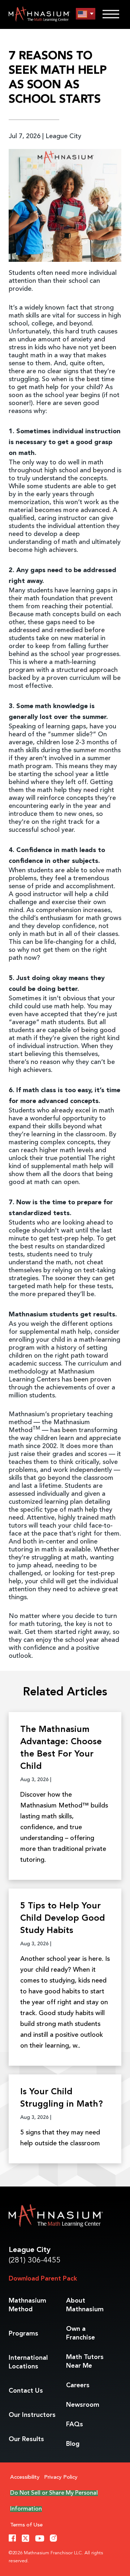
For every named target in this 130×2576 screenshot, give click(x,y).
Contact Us (26, 2391)
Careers (78, 2385)
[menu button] (86, 14)
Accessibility (25, 2477)
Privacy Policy (61, 2477)
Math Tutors (85, 2362)
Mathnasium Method (27, 2305)
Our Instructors (32, 2415)
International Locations (28, 2362)
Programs (23, 2334)
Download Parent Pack (43, 2279)
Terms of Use (26, 2525)
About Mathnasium (85, 2305)
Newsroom (83, 2405)
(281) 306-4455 (35, 2260)
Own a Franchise (81, 2333)
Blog (73, 2444)
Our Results (26, 2439)
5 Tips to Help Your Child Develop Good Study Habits (63, 1919)
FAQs (75, 2424)
